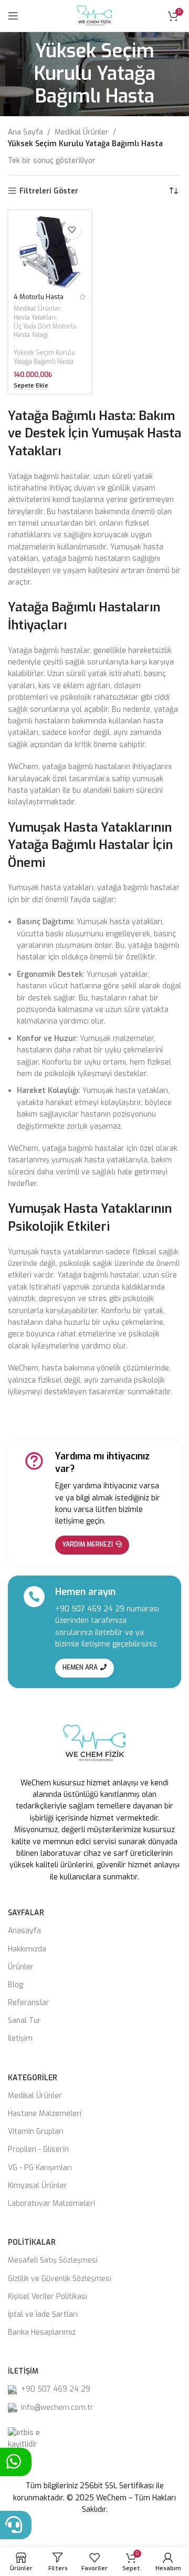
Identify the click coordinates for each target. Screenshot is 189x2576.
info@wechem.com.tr (57, 2408)
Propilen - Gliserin (38, 2149)
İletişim (20, 2038)
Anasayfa (24, 1931)
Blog (15, 1985)
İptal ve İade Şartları (43, 2314)
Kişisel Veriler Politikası (48, 2297)
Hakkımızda (27, 1949)
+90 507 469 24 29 (90, 1609)
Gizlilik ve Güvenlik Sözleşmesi (60, 2279)
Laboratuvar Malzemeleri (51, 2204)
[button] (31, 386)
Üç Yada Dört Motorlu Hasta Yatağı (45, 331)
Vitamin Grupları (36, 2132)
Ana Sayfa (25, 132)
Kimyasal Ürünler (38, 2186)
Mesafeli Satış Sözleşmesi (53, 2260)
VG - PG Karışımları (40, 2168)
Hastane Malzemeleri (45, 2114)
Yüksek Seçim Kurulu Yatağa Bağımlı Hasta (44, 357)
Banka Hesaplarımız (42, 2332)
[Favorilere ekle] (72, 230)
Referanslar (29, 2003)
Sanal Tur (24, 2021)
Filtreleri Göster (49, 191)
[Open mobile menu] (13, 16)
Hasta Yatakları (35, 318)
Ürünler (21, 1967)
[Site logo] (94, 16)
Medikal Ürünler (82, 132)
